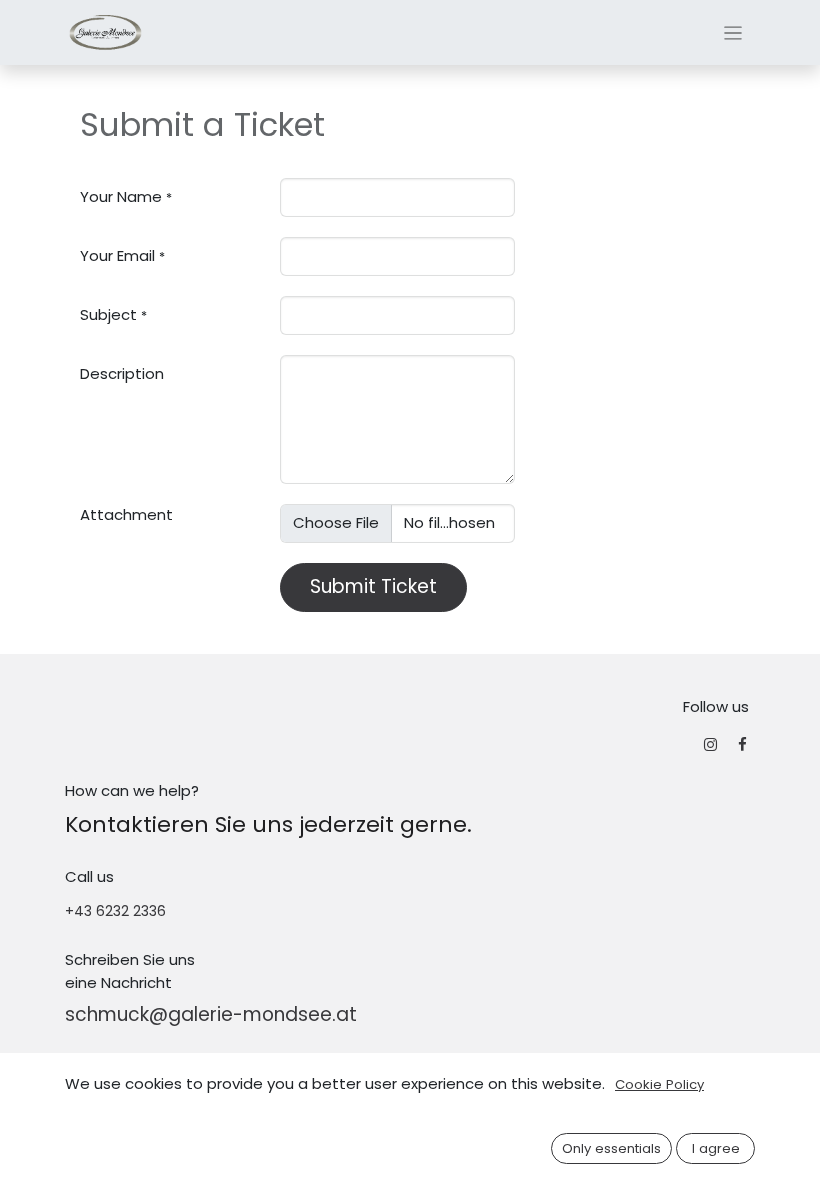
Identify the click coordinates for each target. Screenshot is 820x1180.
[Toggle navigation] (733, 32)
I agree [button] (716, 1148)
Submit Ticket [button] (373, 586)
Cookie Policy (659, 1084)
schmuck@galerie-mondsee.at (211, 1014)
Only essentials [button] (611, 1148)
